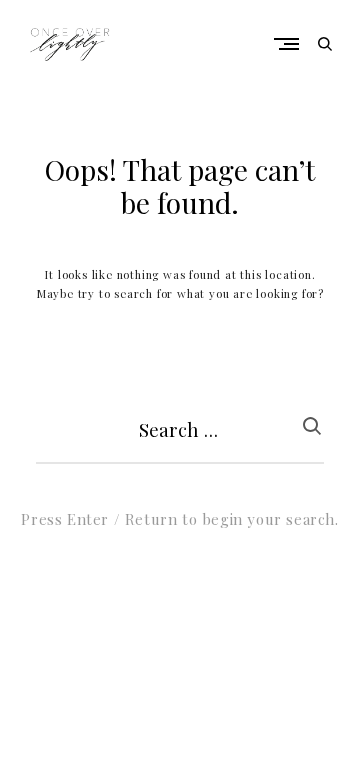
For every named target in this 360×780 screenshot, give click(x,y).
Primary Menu (291, 43)
